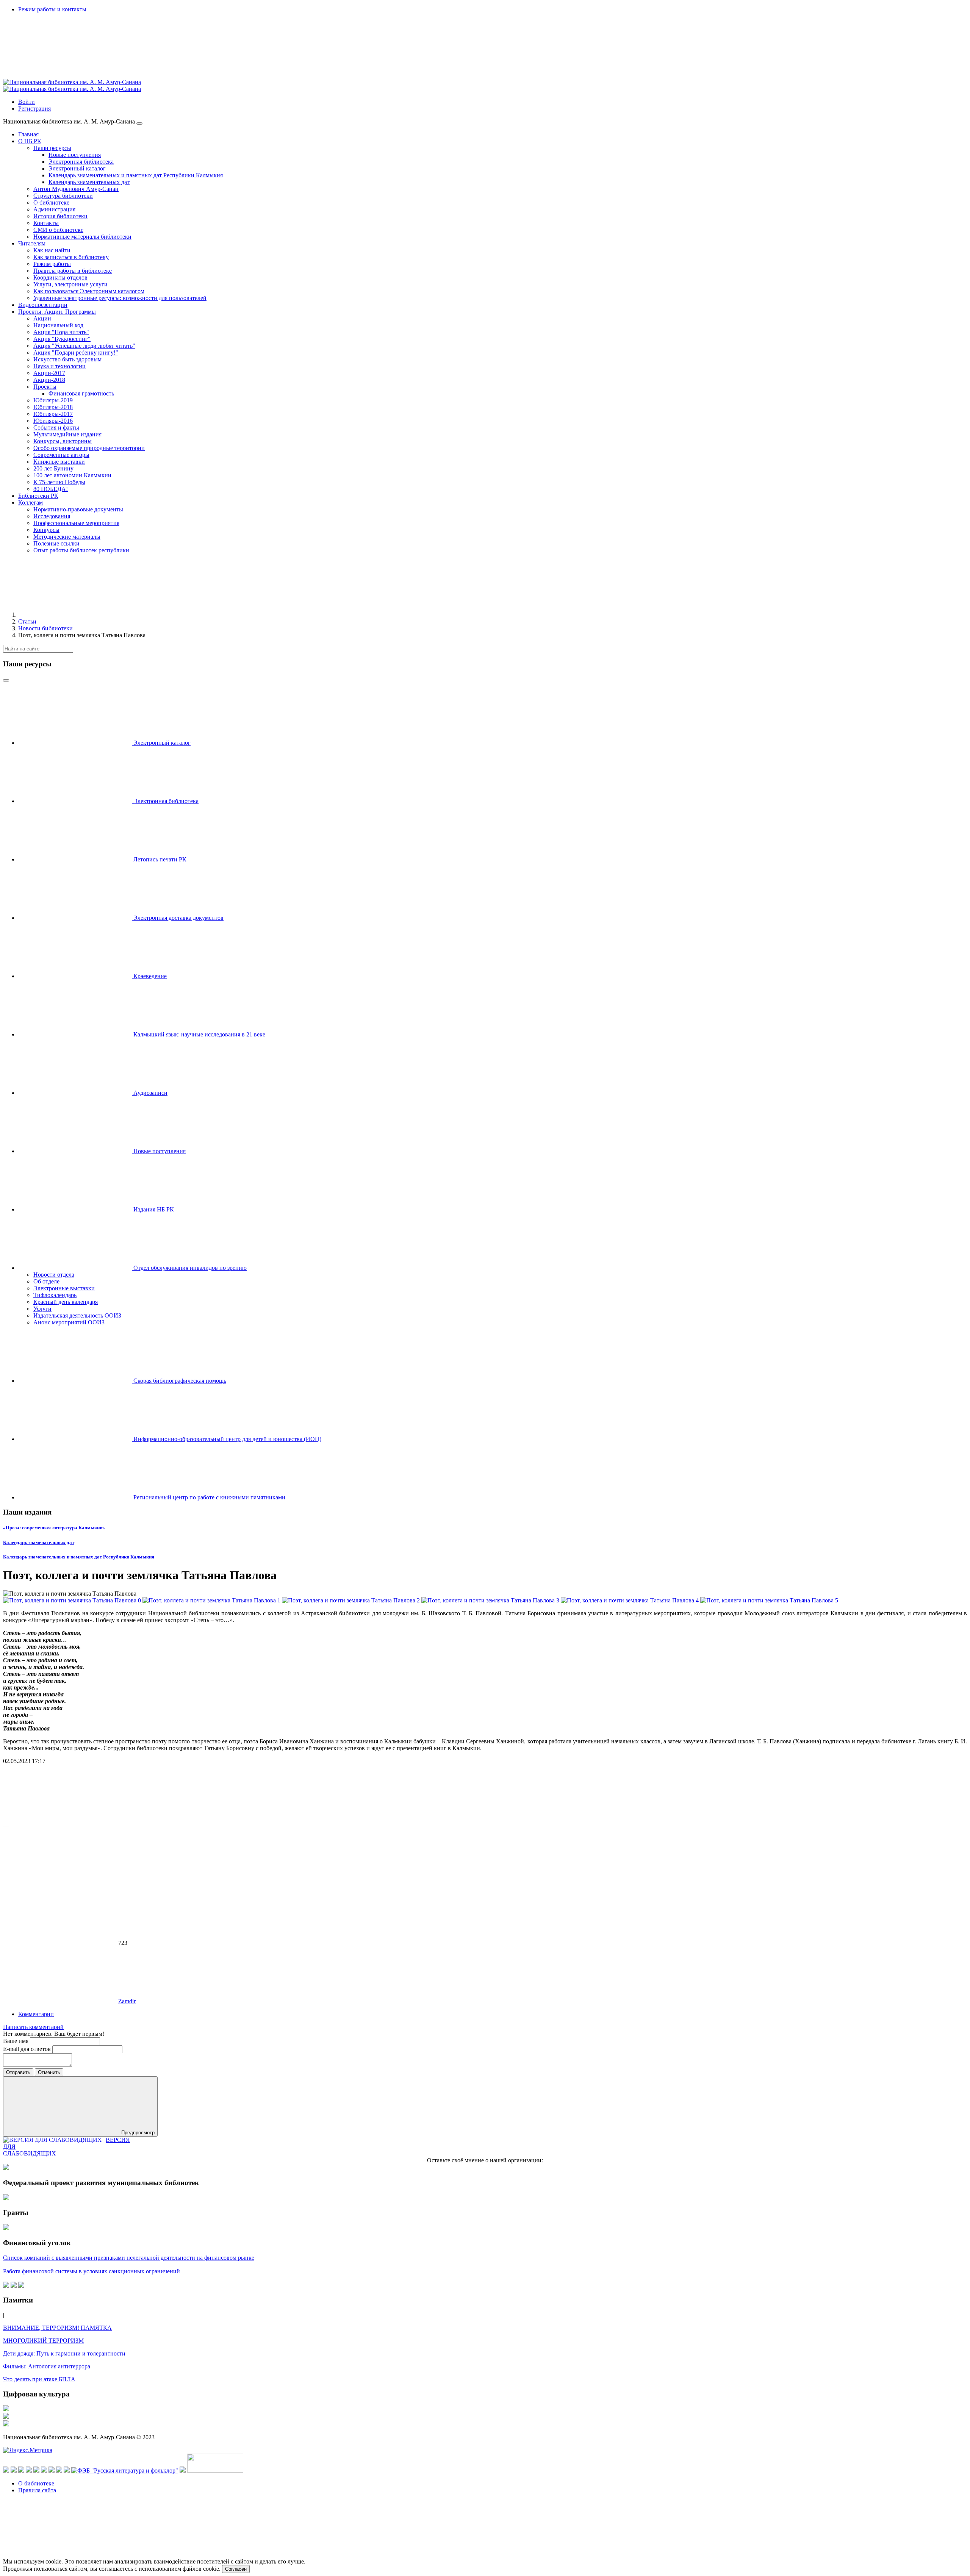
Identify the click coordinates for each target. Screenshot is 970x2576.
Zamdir (127, 2001)
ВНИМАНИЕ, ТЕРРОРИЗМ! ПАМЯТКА (57, 2328)
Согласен (236, 2569)
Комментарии (36, 2014)
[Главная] (75, 615)
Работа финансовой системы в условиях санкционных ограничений (92, 2271)
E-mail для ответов (28, 2049)
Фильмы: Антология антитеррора (47, 2366)
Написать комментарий (33, 2027)
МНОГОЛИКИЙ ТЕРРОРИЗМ (43, 2341)
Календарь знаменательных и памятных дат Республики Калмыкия (79, 1557)
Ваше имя (16, 2041)
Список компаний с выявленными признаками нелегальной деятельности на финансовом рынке (129, 2258)
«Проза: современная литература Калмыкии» (54, 1528)
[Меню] (139, 123)
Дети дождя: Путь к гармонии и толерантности (64, 2353)
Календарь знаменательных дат (39, 1542)
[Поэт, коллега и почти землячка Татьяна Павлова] (73, 1600)
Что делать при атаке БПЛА (39, 2379)
